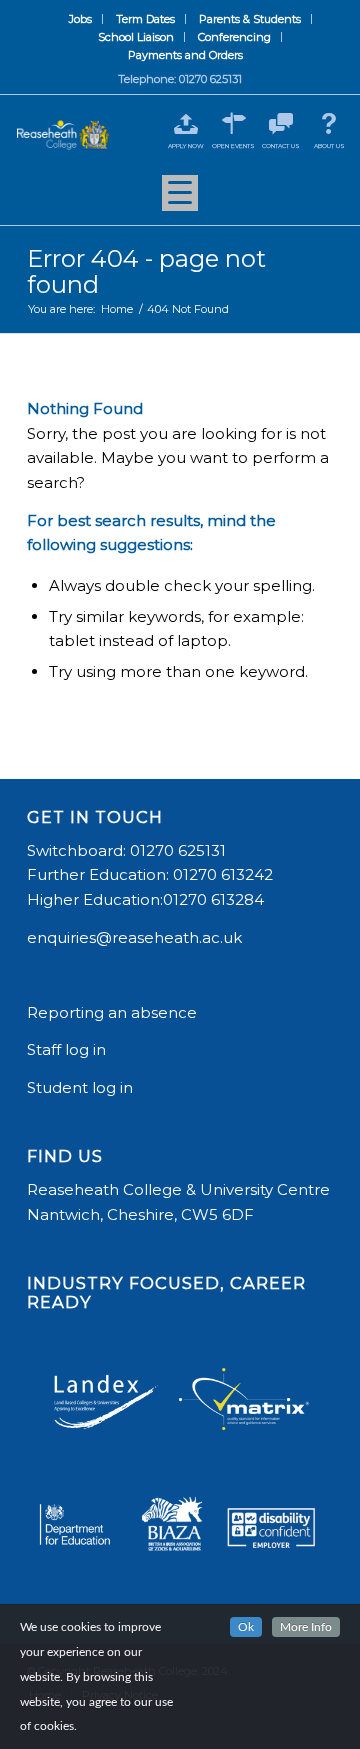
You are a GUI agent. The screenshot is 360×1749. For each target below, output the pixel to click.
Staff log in (66, 1049)
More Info (306, 1627)
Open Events (233, 146)
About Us (329, 146)
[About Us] (329, 123)
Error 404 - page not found (146, 271)
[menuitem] (81, 19)
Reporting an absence (114, 1012)
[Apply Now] (185, 123)
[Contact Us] (281, 123)
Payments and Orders (185, 55)
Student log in (82, 1087)
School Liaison (136, 37)
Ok (246, 1627)
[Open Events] (233, 123)
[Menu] (180, 200)
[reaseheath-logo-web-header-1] (63, 135)
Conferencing (234, 37)
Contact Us (281, 146)
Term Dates (145, 19)
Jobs (80, 19)
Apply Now (186, 146)
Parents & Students (250, 19)
